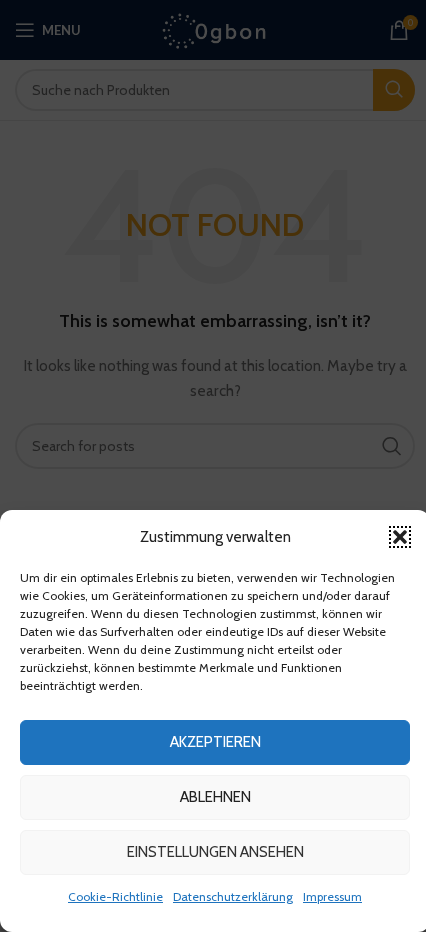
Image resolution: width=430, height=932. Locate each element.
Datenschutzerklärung (233, 896)
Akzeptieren (215, 742)
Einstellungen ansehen (215, 852)
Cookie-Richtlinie (115, 896)
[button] (400, 537)
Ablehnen (215, 797)
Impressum (332, 896)
